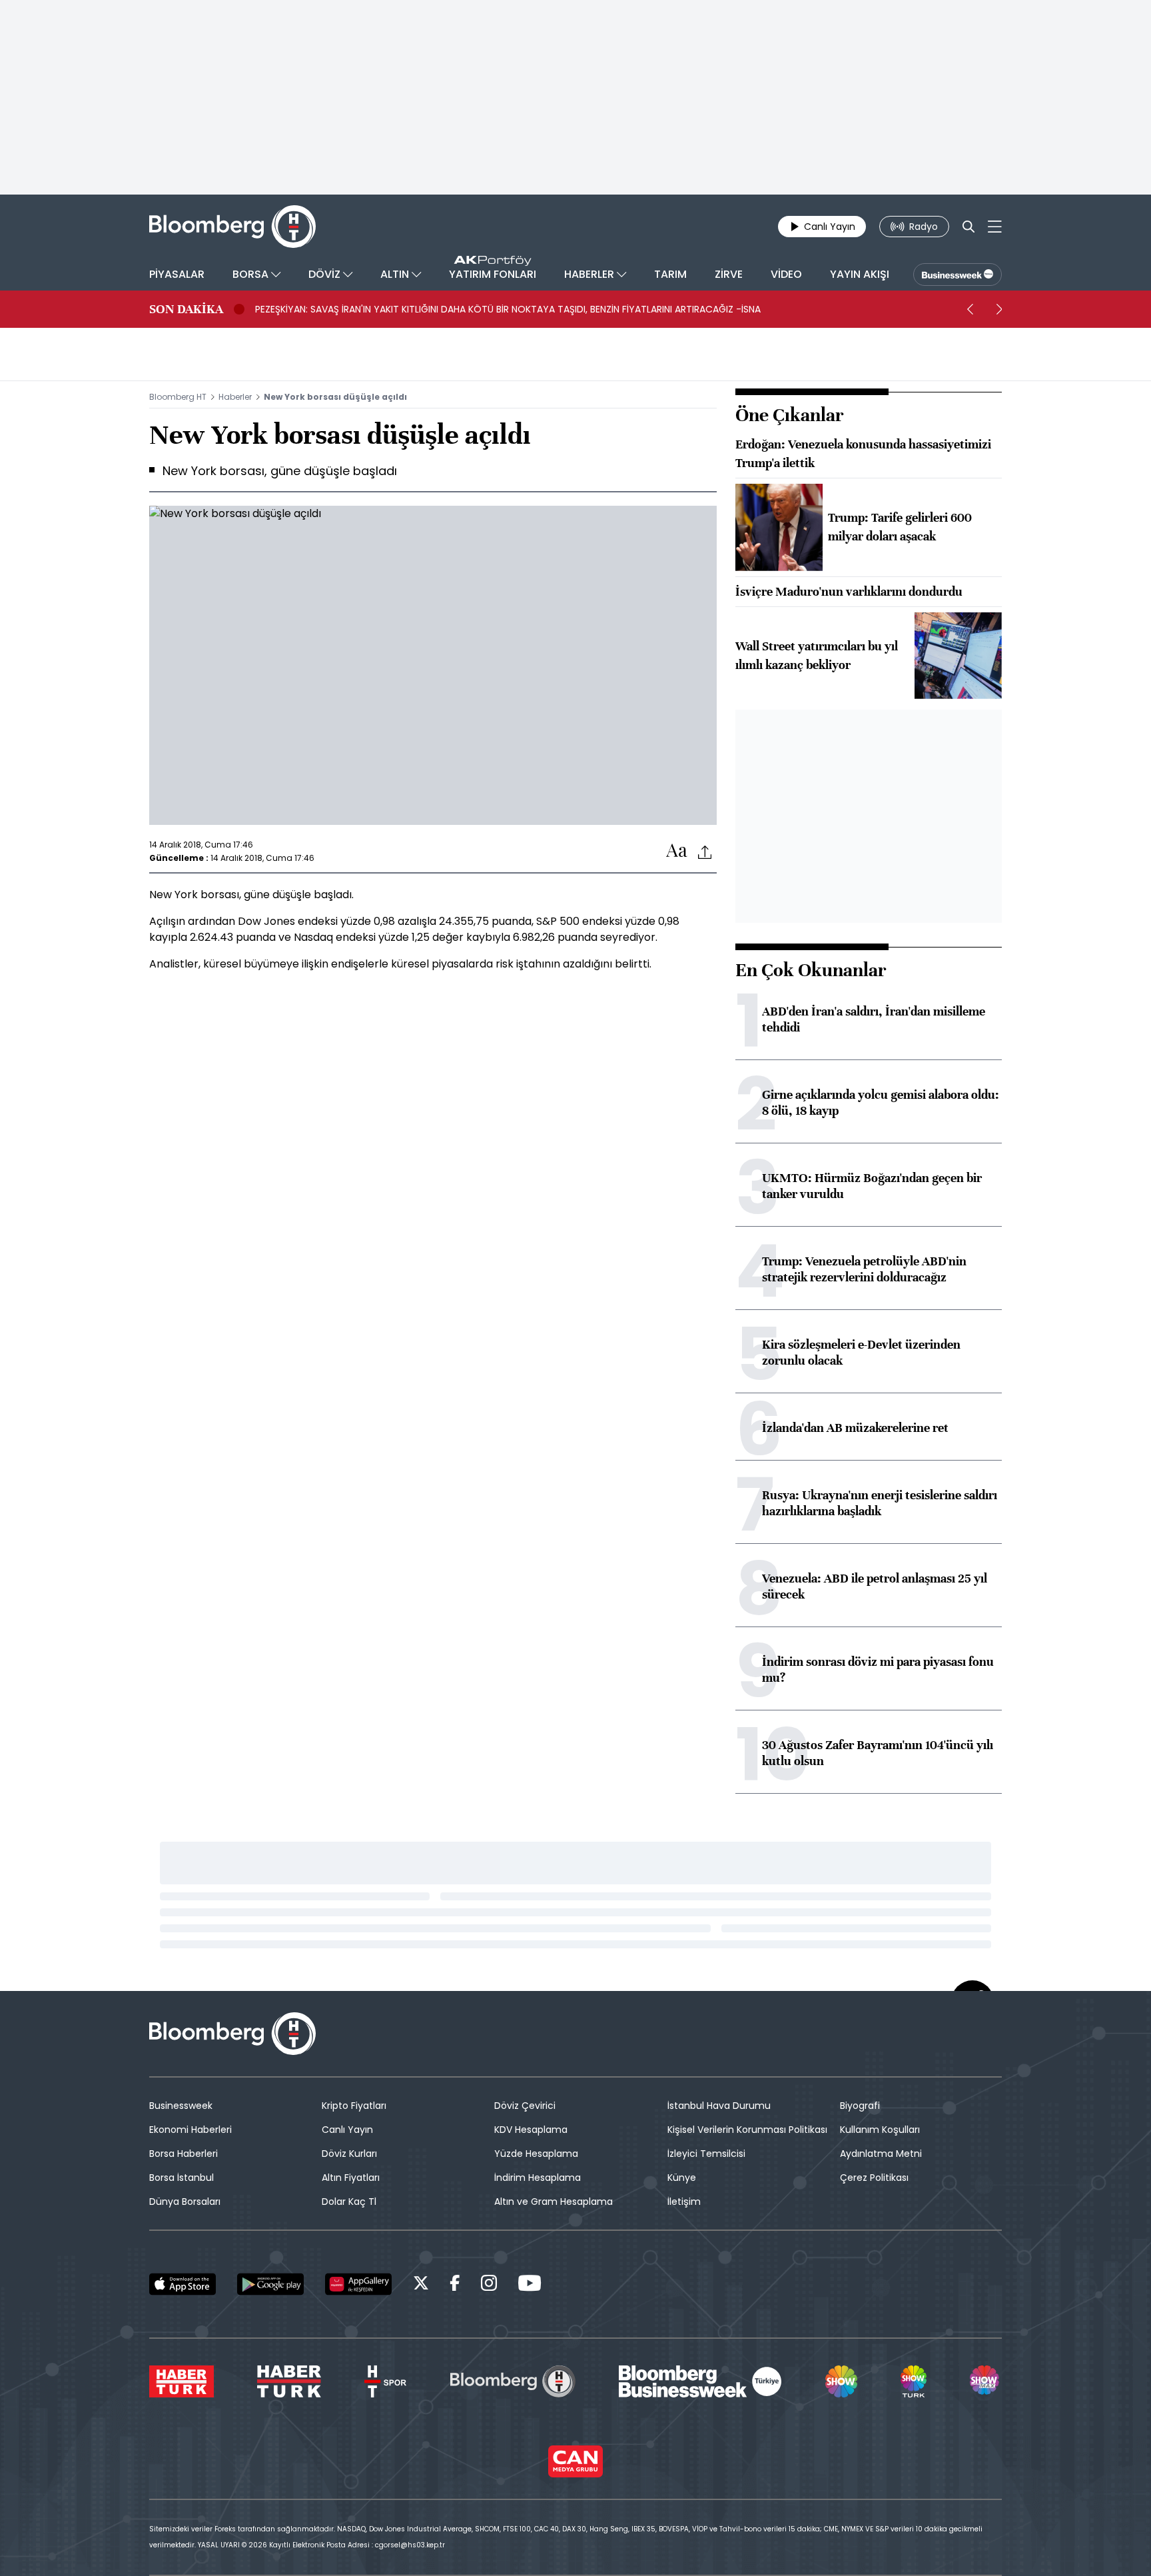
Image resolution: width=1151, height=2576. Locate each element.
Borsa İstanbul (182, 2178)
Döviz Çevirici (525, 2106)
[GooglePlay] (270, 2284)
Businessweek (181, 2106)
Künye (682, 2178)
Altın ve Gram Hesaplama (554, 2202)
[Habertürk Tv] (289, 2381)
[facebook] (455, 2285)
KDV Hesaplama (531, 2130)
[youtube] (530, 2285)
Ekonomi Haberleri (191, 2130)
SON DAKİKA (186, 309)
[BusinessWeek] (958, 275)
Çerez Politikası (874, 2178)
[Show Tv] (841, 2381)
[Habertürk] (182, 2381)
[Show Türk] (913, 2381)
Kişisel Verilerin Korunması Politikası (747, 2130)
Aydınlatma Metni (881, 2154)
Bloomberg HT (178, 397)
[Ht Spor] (385, 2381)
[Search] (968, 227)
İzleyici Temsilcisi (706, 2154)
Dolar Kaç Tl (349, 2202)
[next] (999, 309)
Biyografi (860, 2106)
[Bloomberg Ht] (513, 2381)
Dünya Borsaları (185, 2202)
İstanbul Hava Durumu (719, 2106)
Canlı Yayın (347, 2130)
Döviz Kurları (349, 2154)
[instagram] (489, 2285)
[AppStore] (183, 2284)
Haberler (235, 397)
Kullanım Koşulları (880, 2130)
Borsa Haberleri (184, 2154)
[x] (421, 2285)
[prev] (970, 309)
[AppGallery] (358, 2284)
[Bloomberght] (232, 227)
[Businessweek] (700, 2381)
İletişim (684, 2202)
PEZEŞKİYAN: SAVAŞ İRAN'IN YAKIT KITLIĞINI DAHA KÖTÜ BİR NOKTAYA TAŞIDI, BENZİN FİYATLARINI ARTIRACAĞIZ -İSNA (508, 309)
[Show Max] (986, 2381)
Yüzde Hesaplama (536, 2154)
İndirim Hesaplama (538, 2178)
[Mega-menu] (995, 227)
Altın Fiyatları (351, 2178)
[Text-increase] (677, 851)
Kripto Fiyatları (354, 2106)
